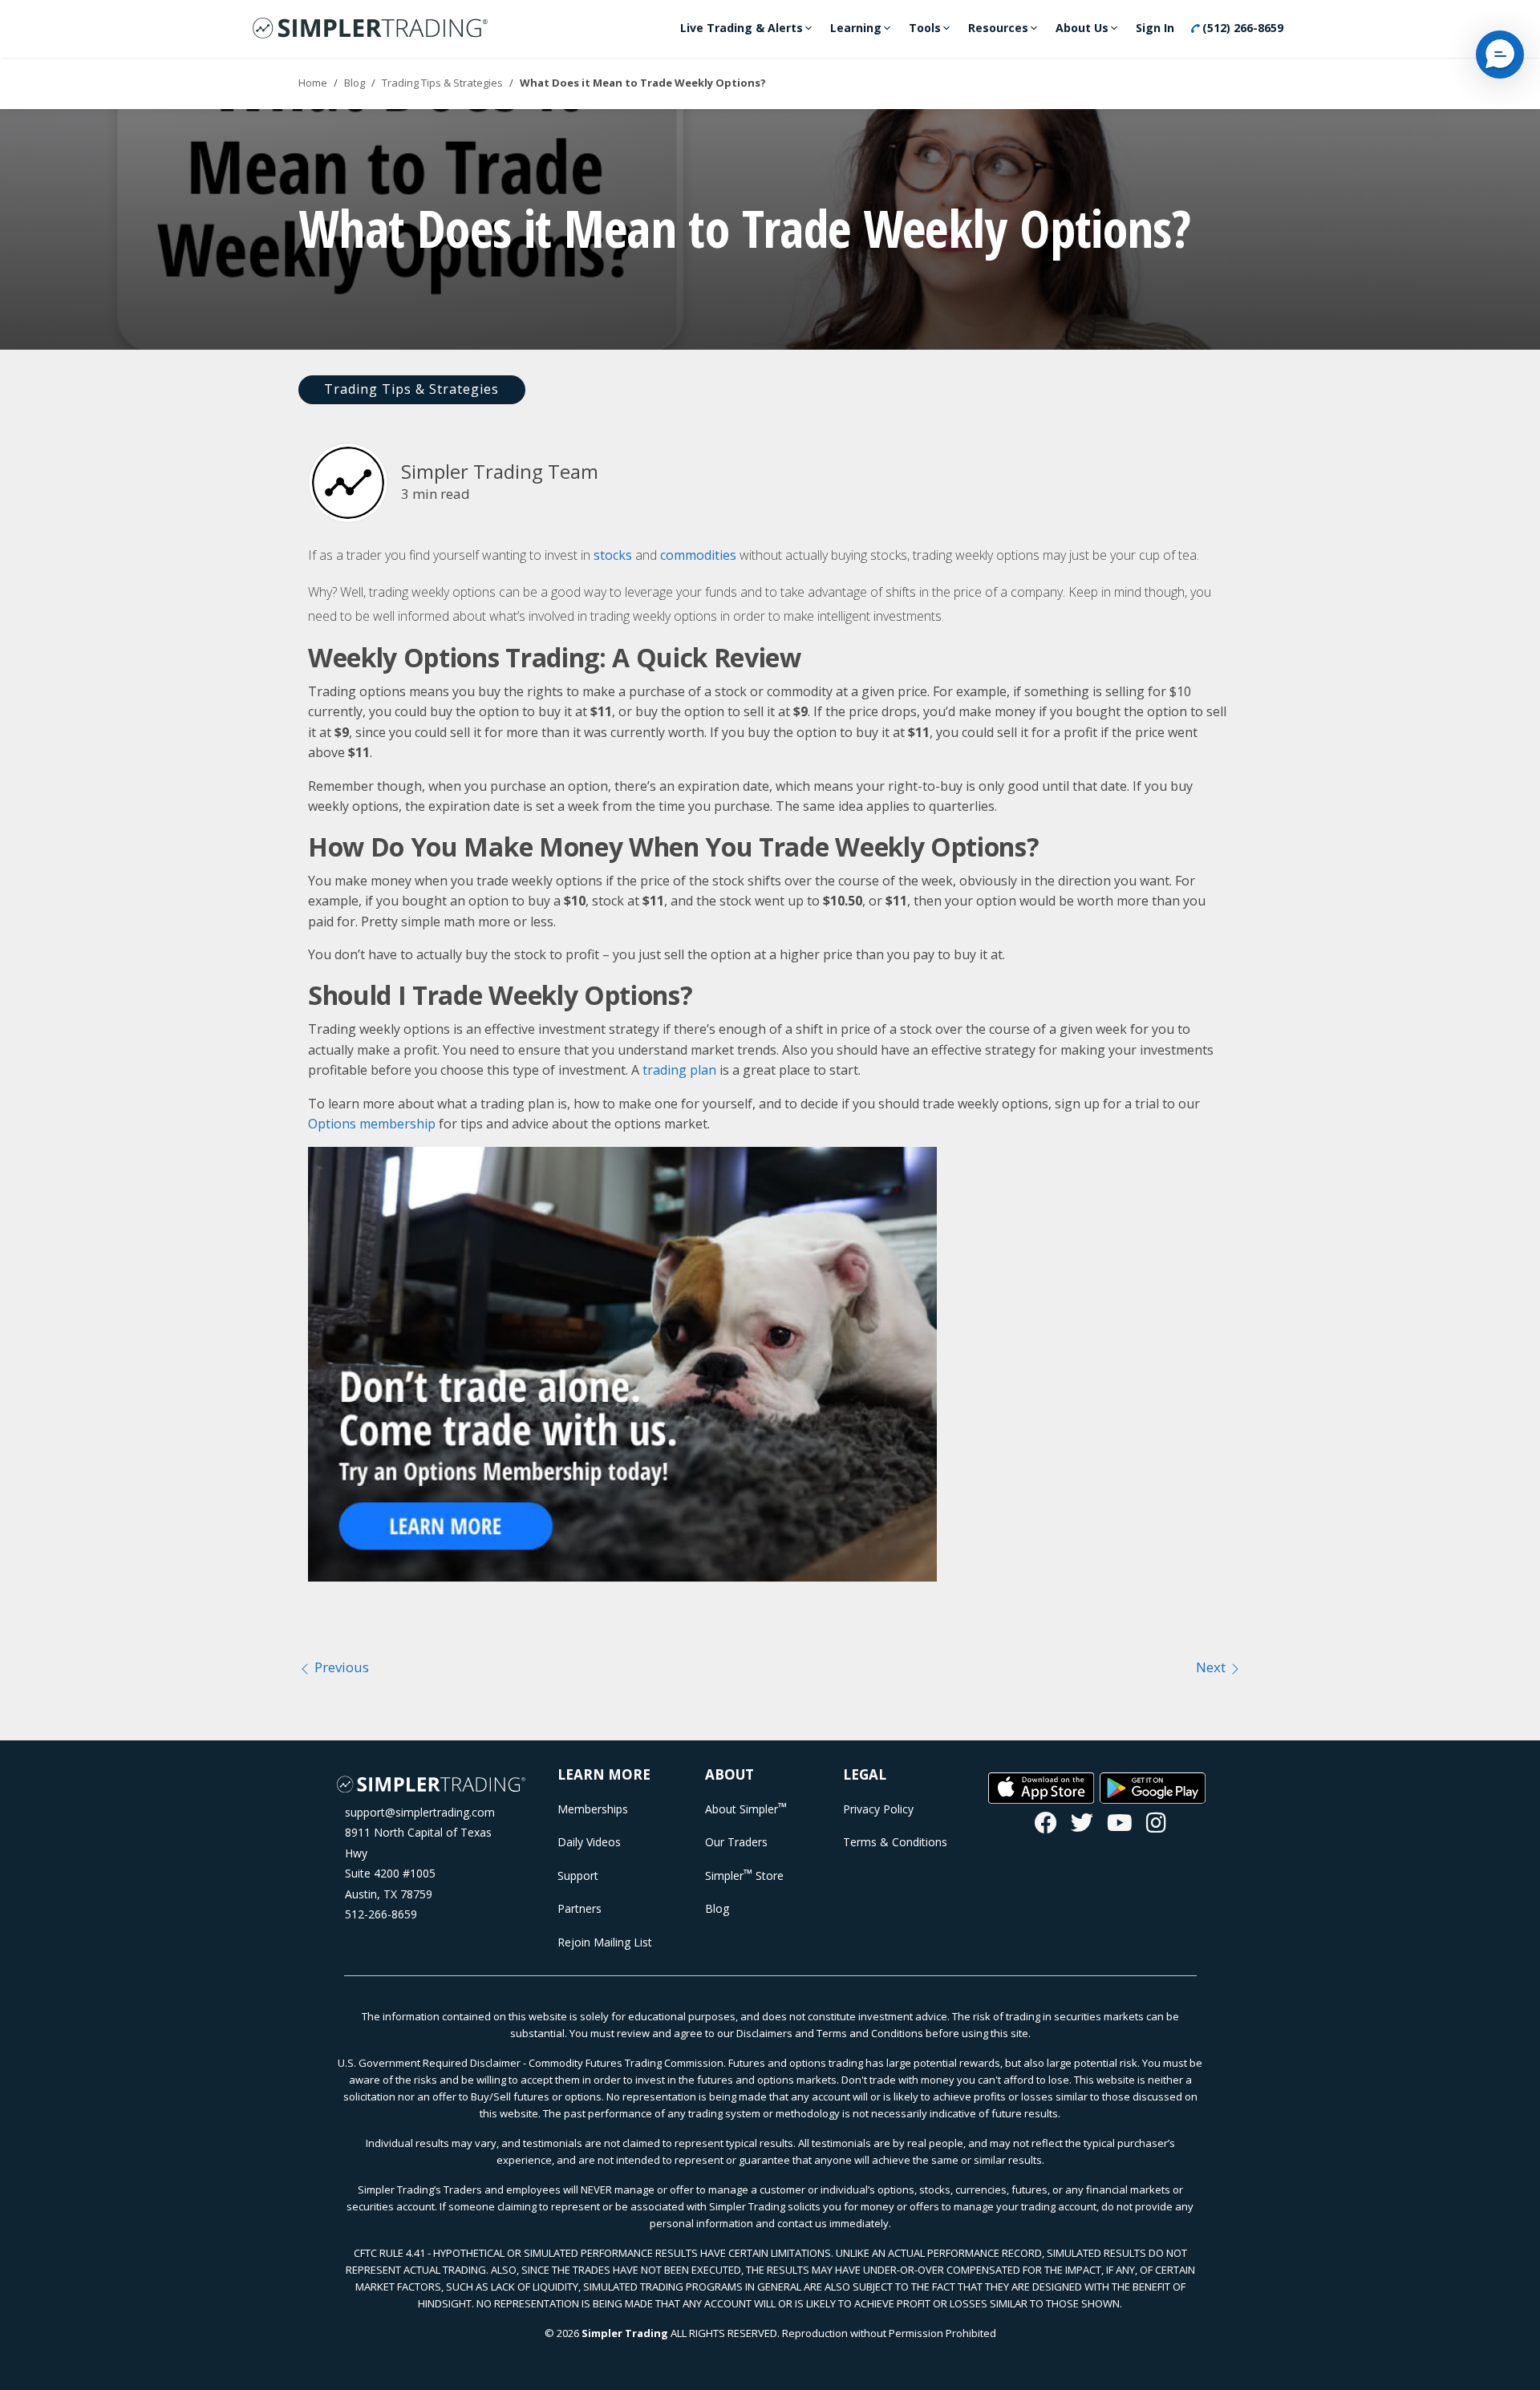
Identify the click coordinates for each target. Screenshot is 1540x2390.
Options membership (372, 1124)
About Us (1082, 28)
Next (1212, 1667)
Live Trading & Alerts (742, 28)
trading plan (679, 1070)
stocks (613, 555)
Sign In (1155, 28)
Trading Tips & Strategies (442, 83)
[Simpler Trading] (370, 29)
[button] (1500, 55)
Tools (925, 28)
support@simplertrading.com (420, 1812)
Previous (340, 1667)
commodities (698, 555)
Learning (856, 28)
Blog (355, 83)
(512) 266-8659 (1241, 28)
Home (313, 83)
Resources (998, 28)
